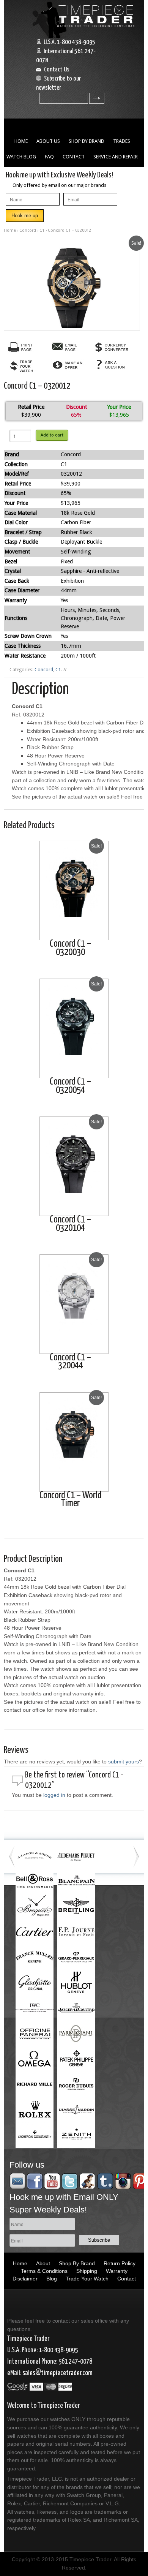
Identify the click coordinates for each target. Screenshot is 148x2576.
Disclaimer (25, 2279)
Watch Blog (21, 157)
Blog (52, 2279)
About (43, 2263)
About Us (48, 141)
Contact (74, 157)
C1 (42, 230)
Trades (122, 141)
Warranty (117, 2271)
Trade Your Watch (87, 2279)
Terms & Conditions (44, 2271)
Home (21, 141)
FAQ (49, 157)
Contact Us (57, 70)
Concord (28, 230)
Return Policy (120, 2263)
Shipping (87, 2271)
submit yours (124, 1762)
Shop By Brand (87, 141)
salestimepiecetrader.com (57, 2373)
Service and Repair (116, 157)
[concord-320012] (72, 284)
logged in (54, 1795)
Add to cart (52, 435)
